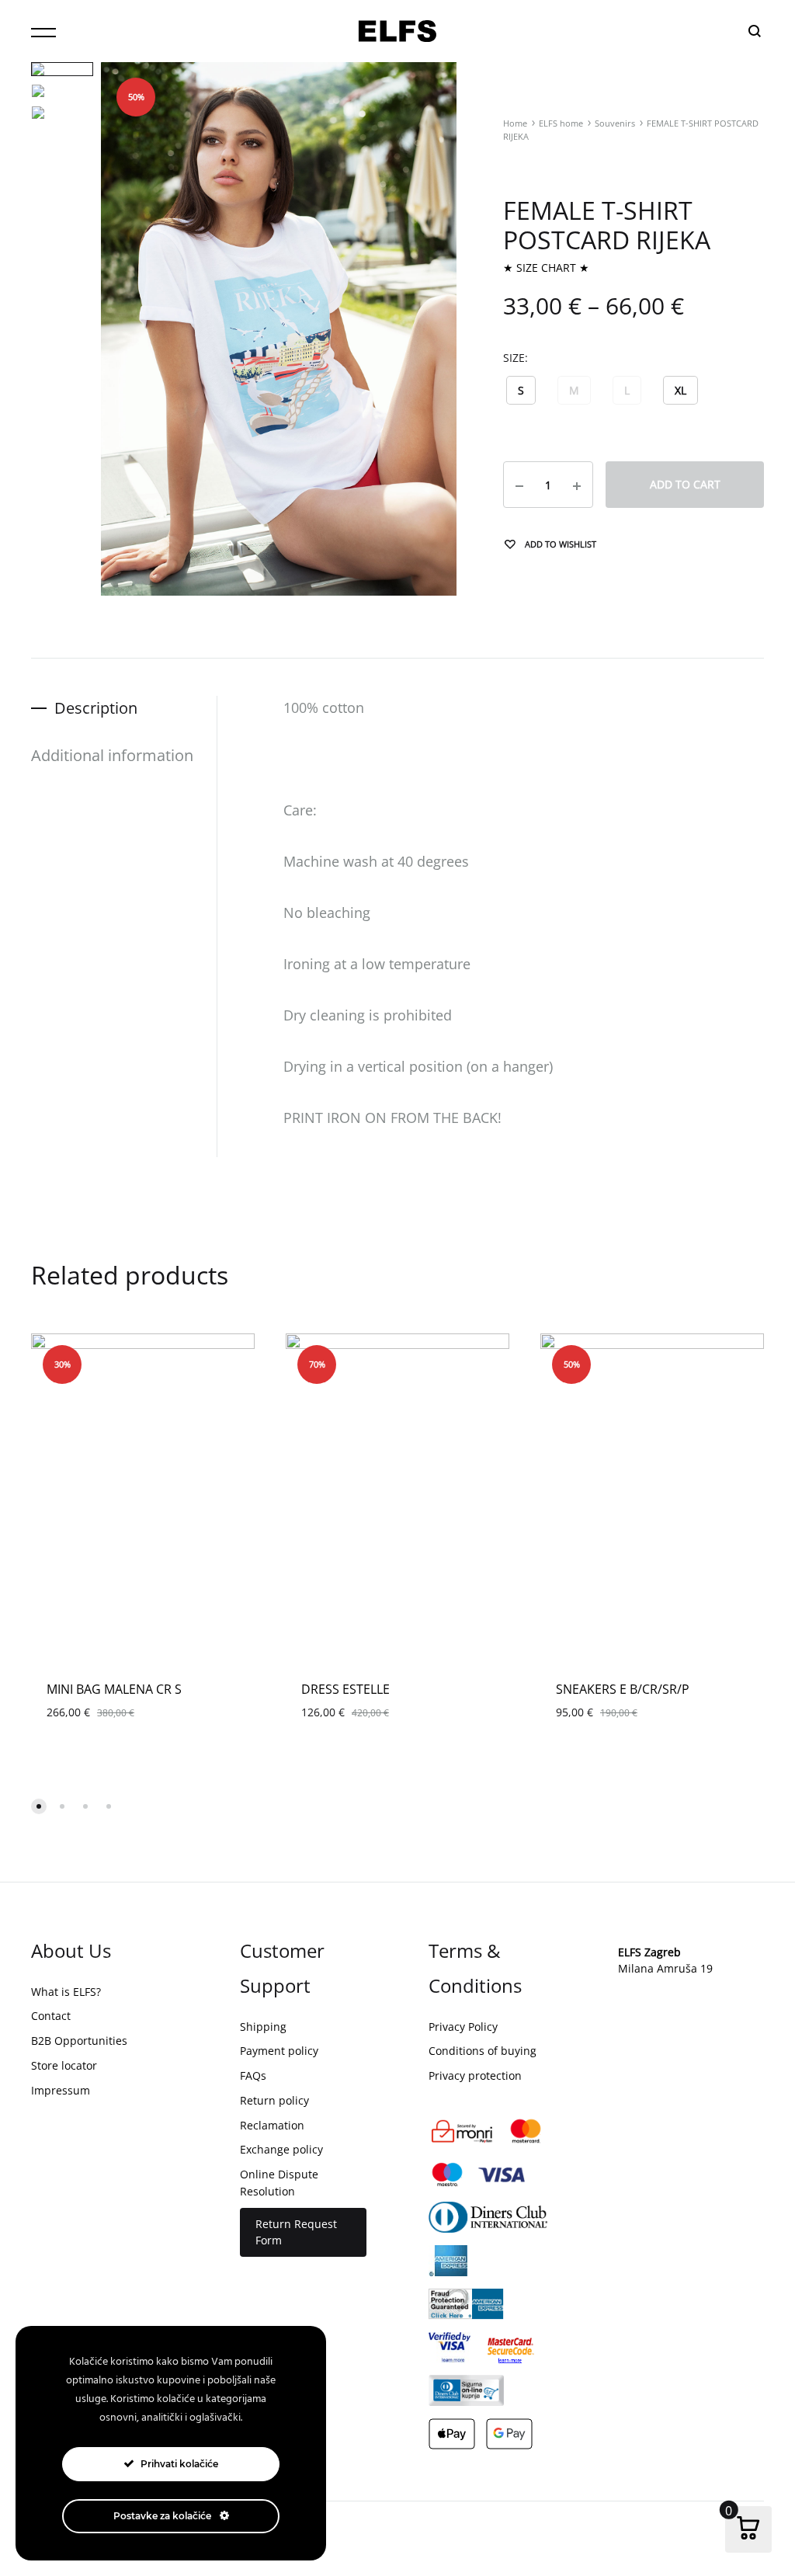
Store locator (64, 2065)
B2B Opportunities (79, 2041)
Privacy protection (475, 2075)
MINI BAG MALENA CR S (114, 1689)
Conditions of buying (483, 2051)
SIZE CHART (546, 268)
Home (515, 123)
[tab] (124, 708)
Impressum (61, 2090)
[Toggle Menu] (43, 33)
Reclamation (272, 2125)
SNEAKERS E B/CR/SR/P (623, 1689)
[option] (143, 1501)
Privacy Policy (463, 2027)
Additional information (112, 755)
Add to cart (685, 484)
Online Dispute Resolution (279, 2183)
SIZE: (516, 358)
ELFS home (561, 123)
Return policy (274, 2100)
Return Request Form (296, 2232)
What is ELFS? (66, 1992)
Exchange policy (281, 2149)
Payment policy (279, 2051)
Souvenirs (615, 123)
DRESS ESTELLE (345, 1689)
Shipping (263, 2027)
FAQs (253, 2075)
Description (96, 708)
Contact (51, 2016)
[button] (521, 390)
